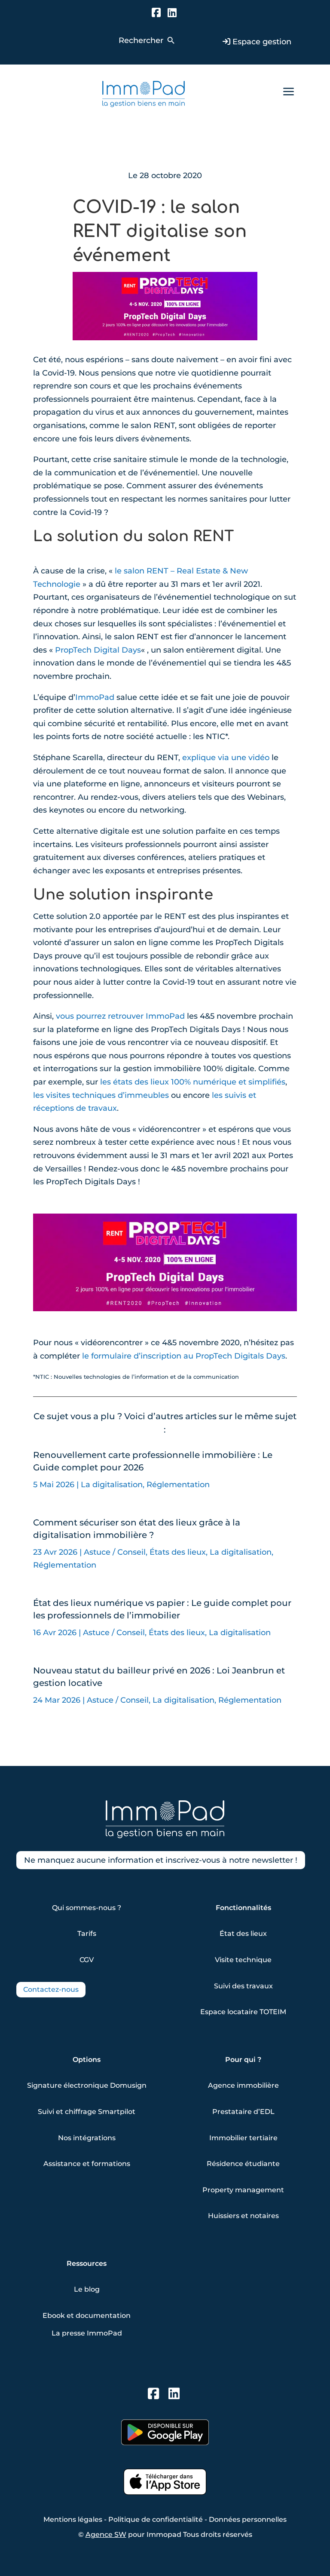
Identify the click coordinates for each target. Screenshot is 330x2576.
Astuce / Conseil (115, 1552)
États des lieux (178, 1552)
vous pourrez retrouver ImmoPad (120, 1016)
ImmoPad (95, 697)
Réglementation (178, 1485)
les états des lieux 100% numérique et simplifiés (193, 1082)
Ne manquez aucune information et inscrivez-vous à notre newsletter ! (161, 1860)
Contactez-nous (51, 1989)
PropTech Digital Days (98, 650)
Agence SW (106, 2534)
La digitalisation (112, 1485)
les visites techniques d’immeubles (101, 1095)
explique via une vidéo (226, 758)
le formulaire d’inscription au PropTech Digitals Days (184, 1356)
